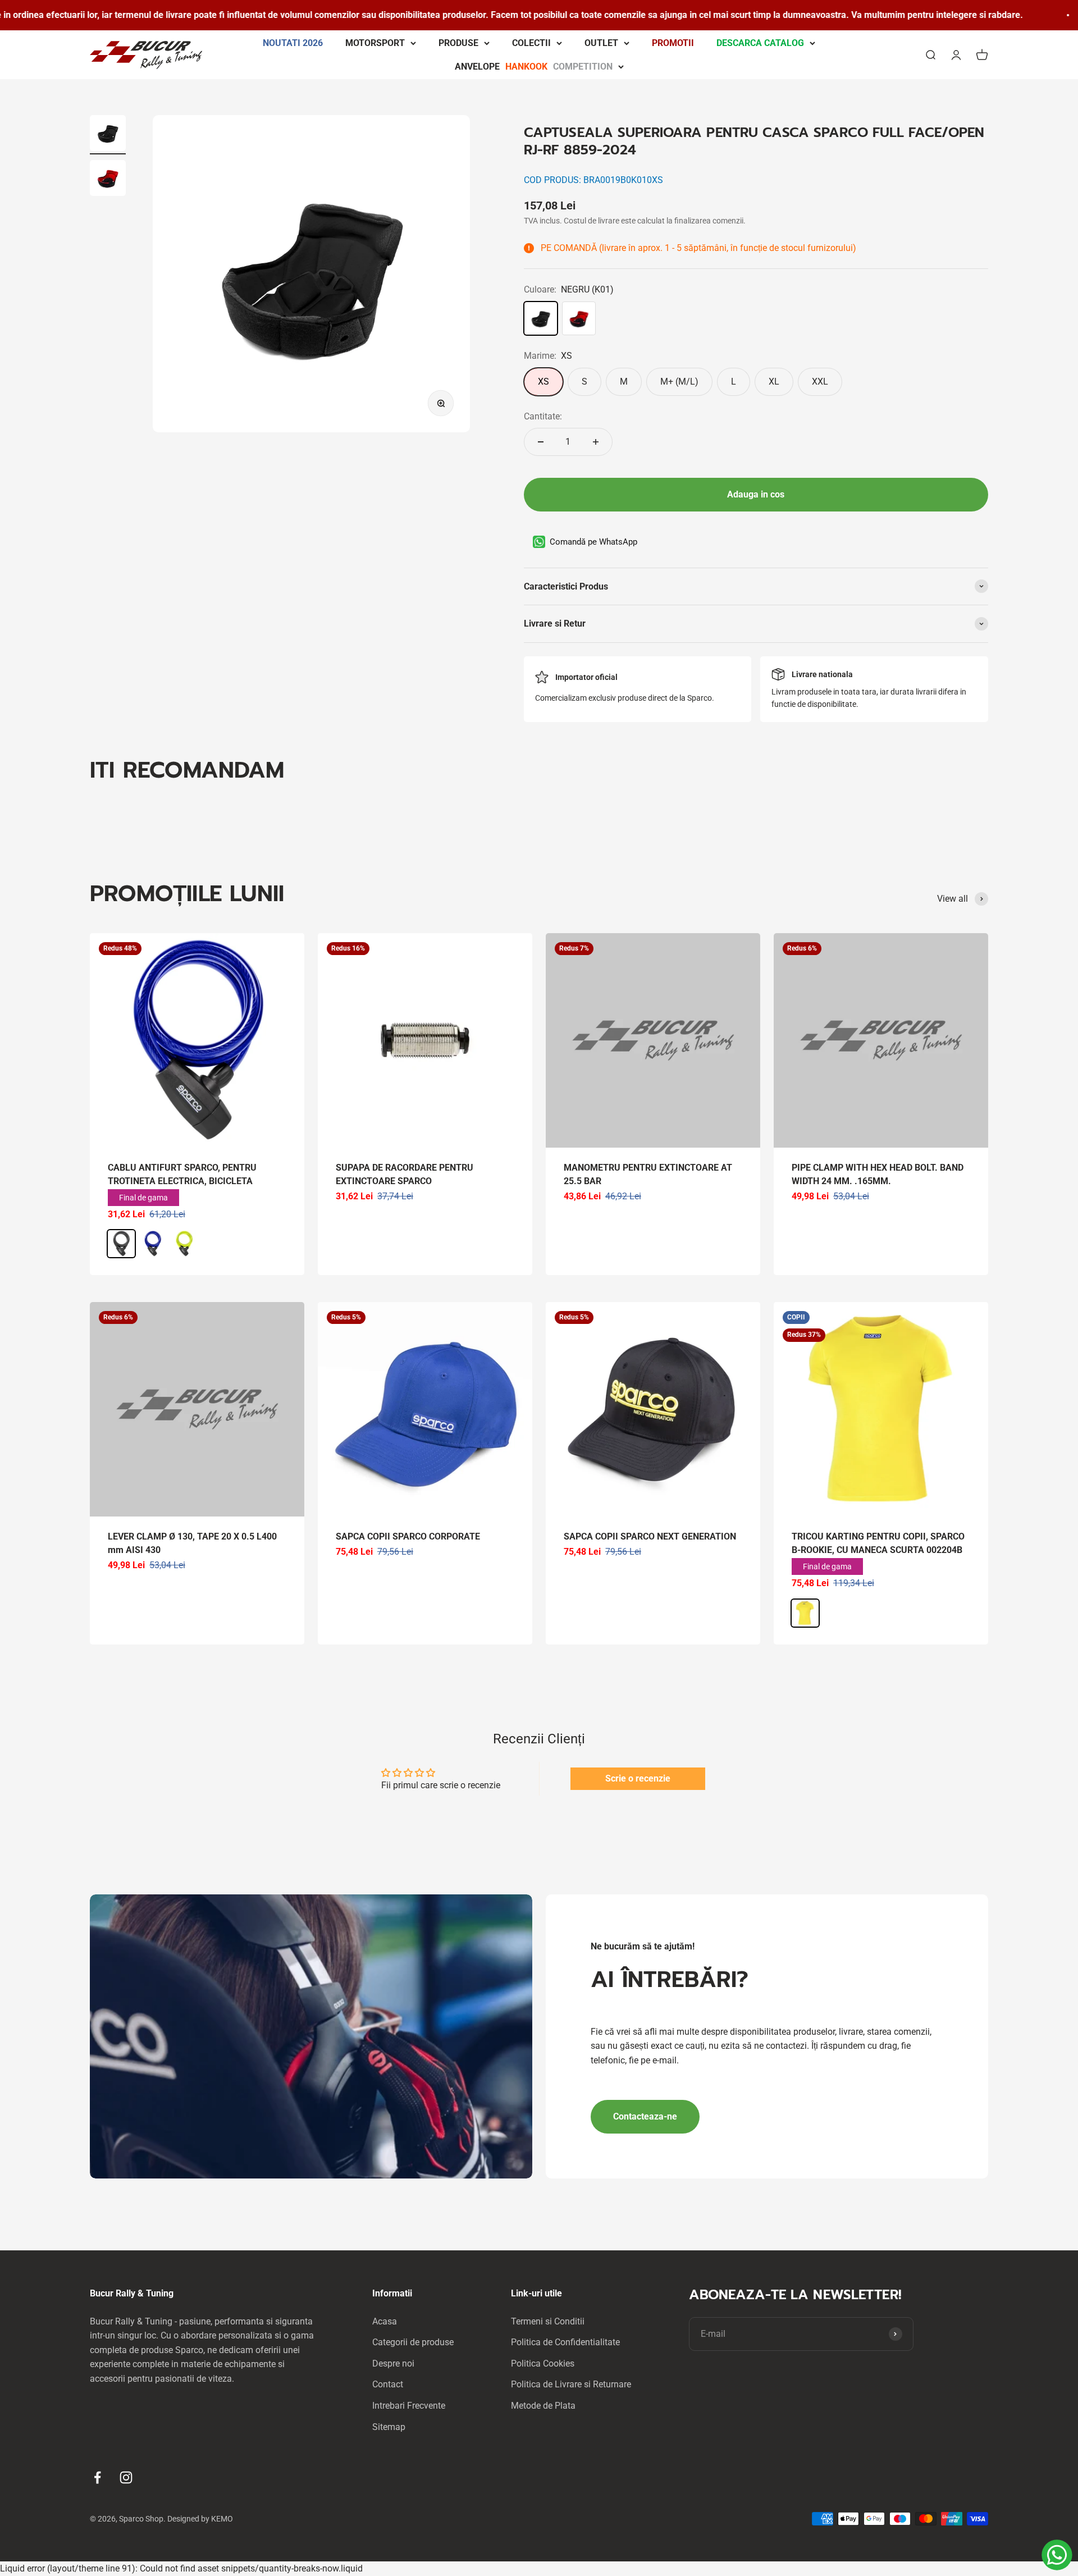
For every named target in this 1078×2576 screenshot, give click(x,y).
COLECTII (531, 43)
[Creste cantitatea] (596, 442)
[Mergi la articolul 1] (108, 135)
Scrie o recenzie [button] (638, 1778)
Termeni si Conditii (548, 2321)
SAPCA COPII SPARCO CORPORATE (408, 1536)
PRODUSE (458, 43)
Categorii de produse (413, 2342)
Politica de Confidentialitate (565, 2342)
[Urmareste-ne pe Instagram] (126, 2477)
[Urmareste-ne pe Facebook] (97, 2477)
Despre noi (393, 2363)
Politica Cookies (543, 2363)
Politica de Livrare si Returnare (571, 2384)
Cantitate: (543, 416)
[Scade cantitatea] (541, 442)
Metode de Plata (543, 2406)
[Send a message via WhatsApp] (1057, 2555)
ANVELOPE (534, 66)
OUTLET (601, 43)
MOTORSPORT (375, 43)
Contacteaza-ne (645, 2116)
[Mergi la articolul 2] (108, 180)
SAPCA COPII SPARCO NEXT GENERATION (650, 1536)
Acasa (385, 2321)
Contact (388, 2384)
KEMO (222, 2519)
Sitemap (389, 2427)
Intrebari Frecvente (409, 2406)
